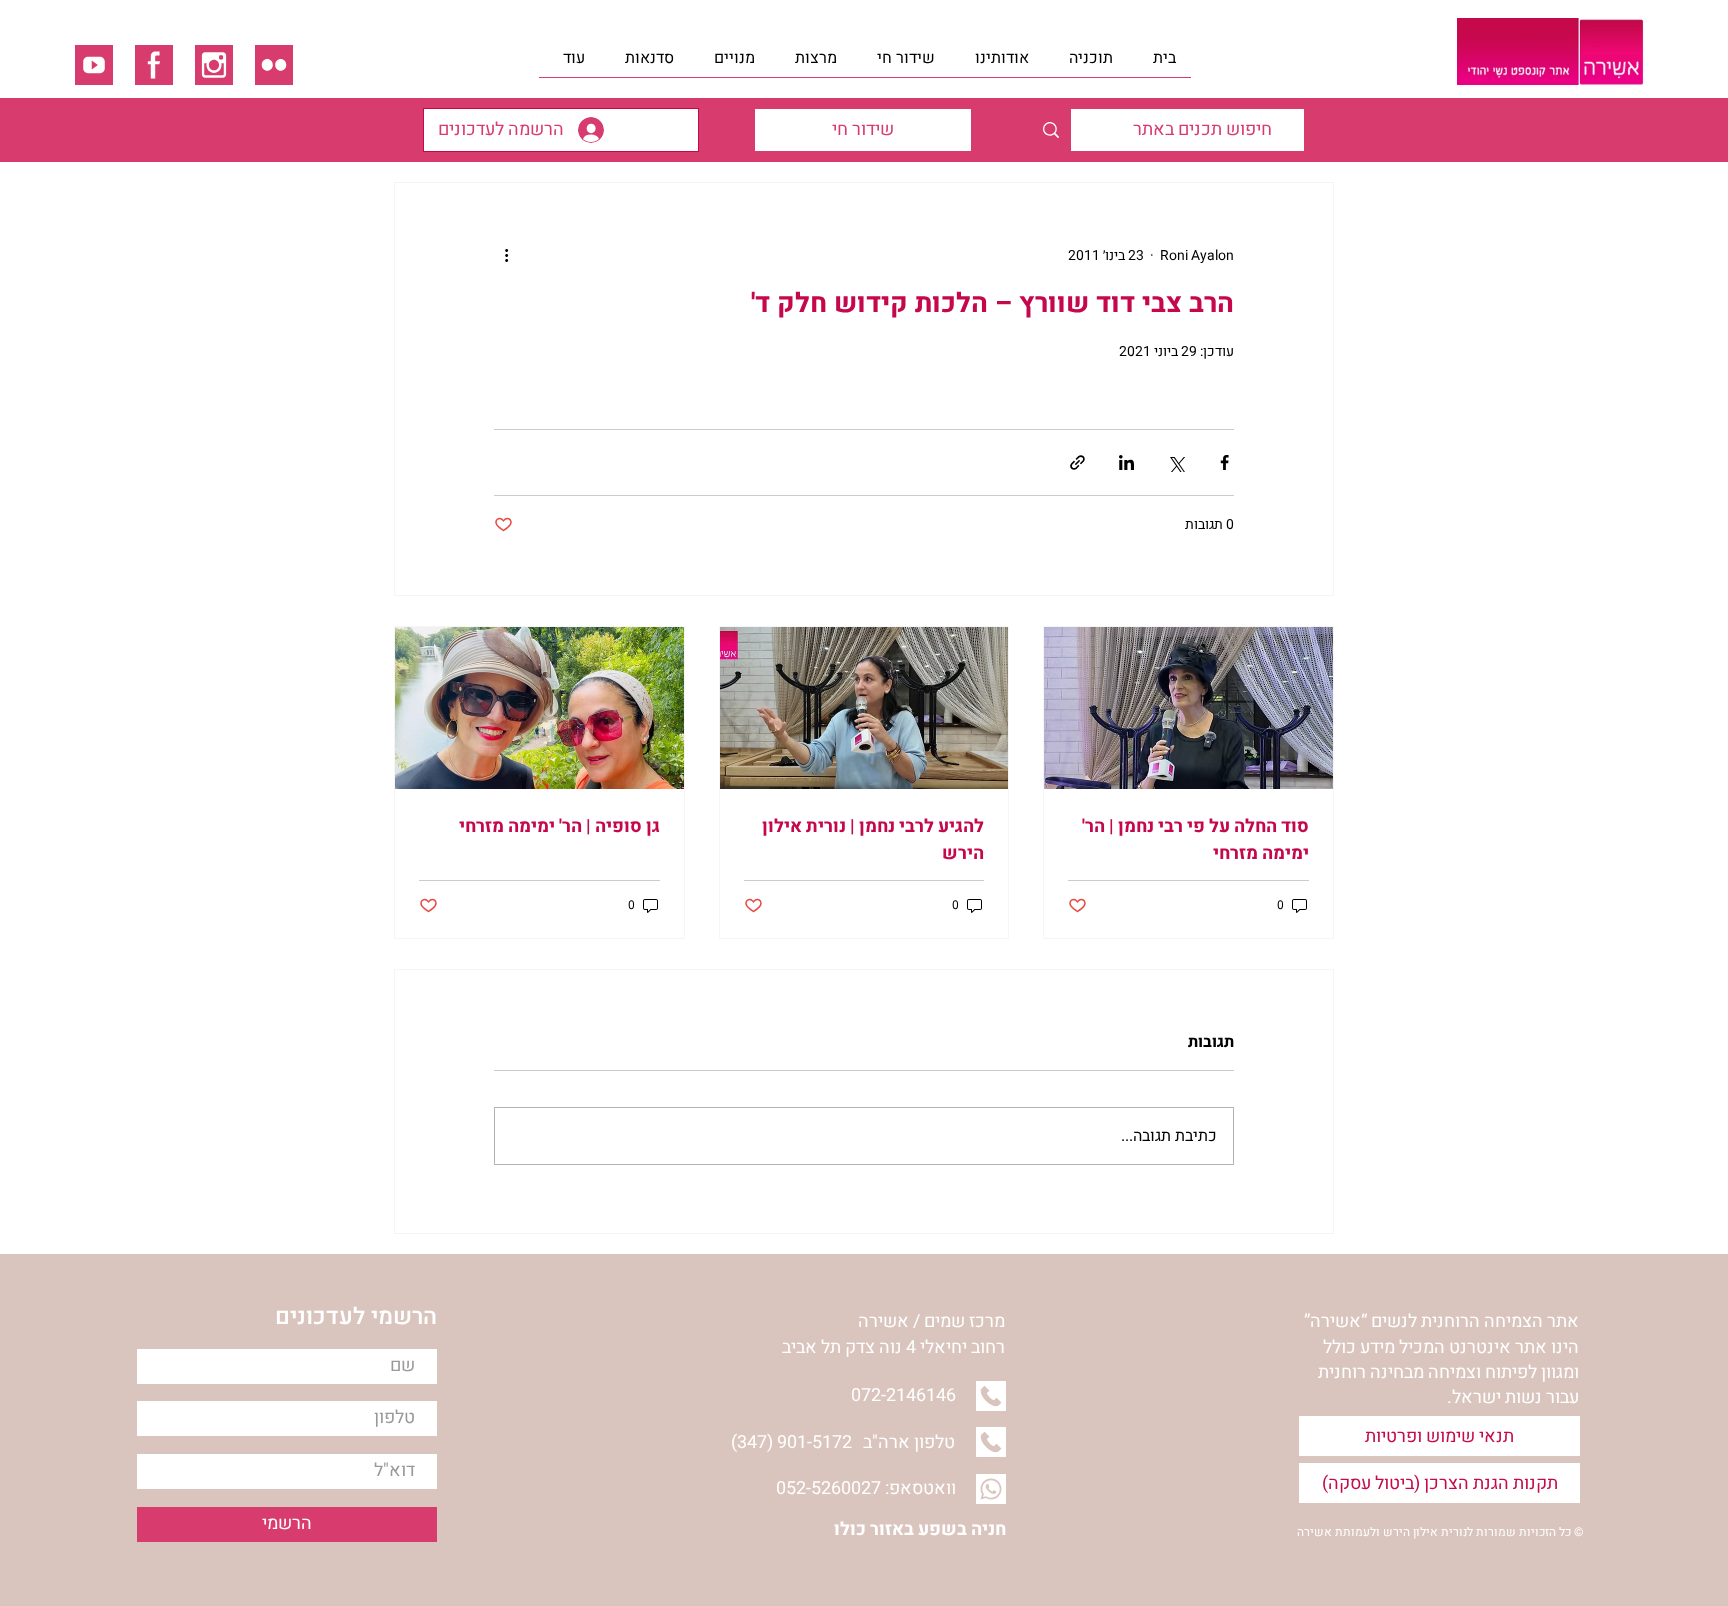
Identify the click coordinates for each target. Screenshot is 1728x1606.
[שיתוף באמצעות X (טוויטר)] (1175, 462)
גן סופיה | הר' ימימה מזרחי (559, 826)
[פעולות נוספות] (506, 255)
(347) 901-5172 (791, 1442)
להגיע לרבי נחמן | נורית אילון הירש (873, 840)
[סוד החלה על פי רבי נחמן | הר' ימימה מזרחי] (1188, 708)
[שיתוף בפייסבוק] (1224, 462)
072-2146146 (903, 1395)
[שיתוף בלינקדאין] (1126, 462)
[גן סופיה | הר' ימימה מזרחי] (539, 708)
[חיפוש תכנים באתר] (1050, 130)
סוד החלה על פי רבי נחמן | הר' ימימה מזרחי (1195, 840)
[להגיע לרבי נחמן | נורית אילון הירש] (864, 708)
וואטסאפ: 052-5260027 (866, 1488)
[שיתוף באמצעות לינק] (1077, 462)
